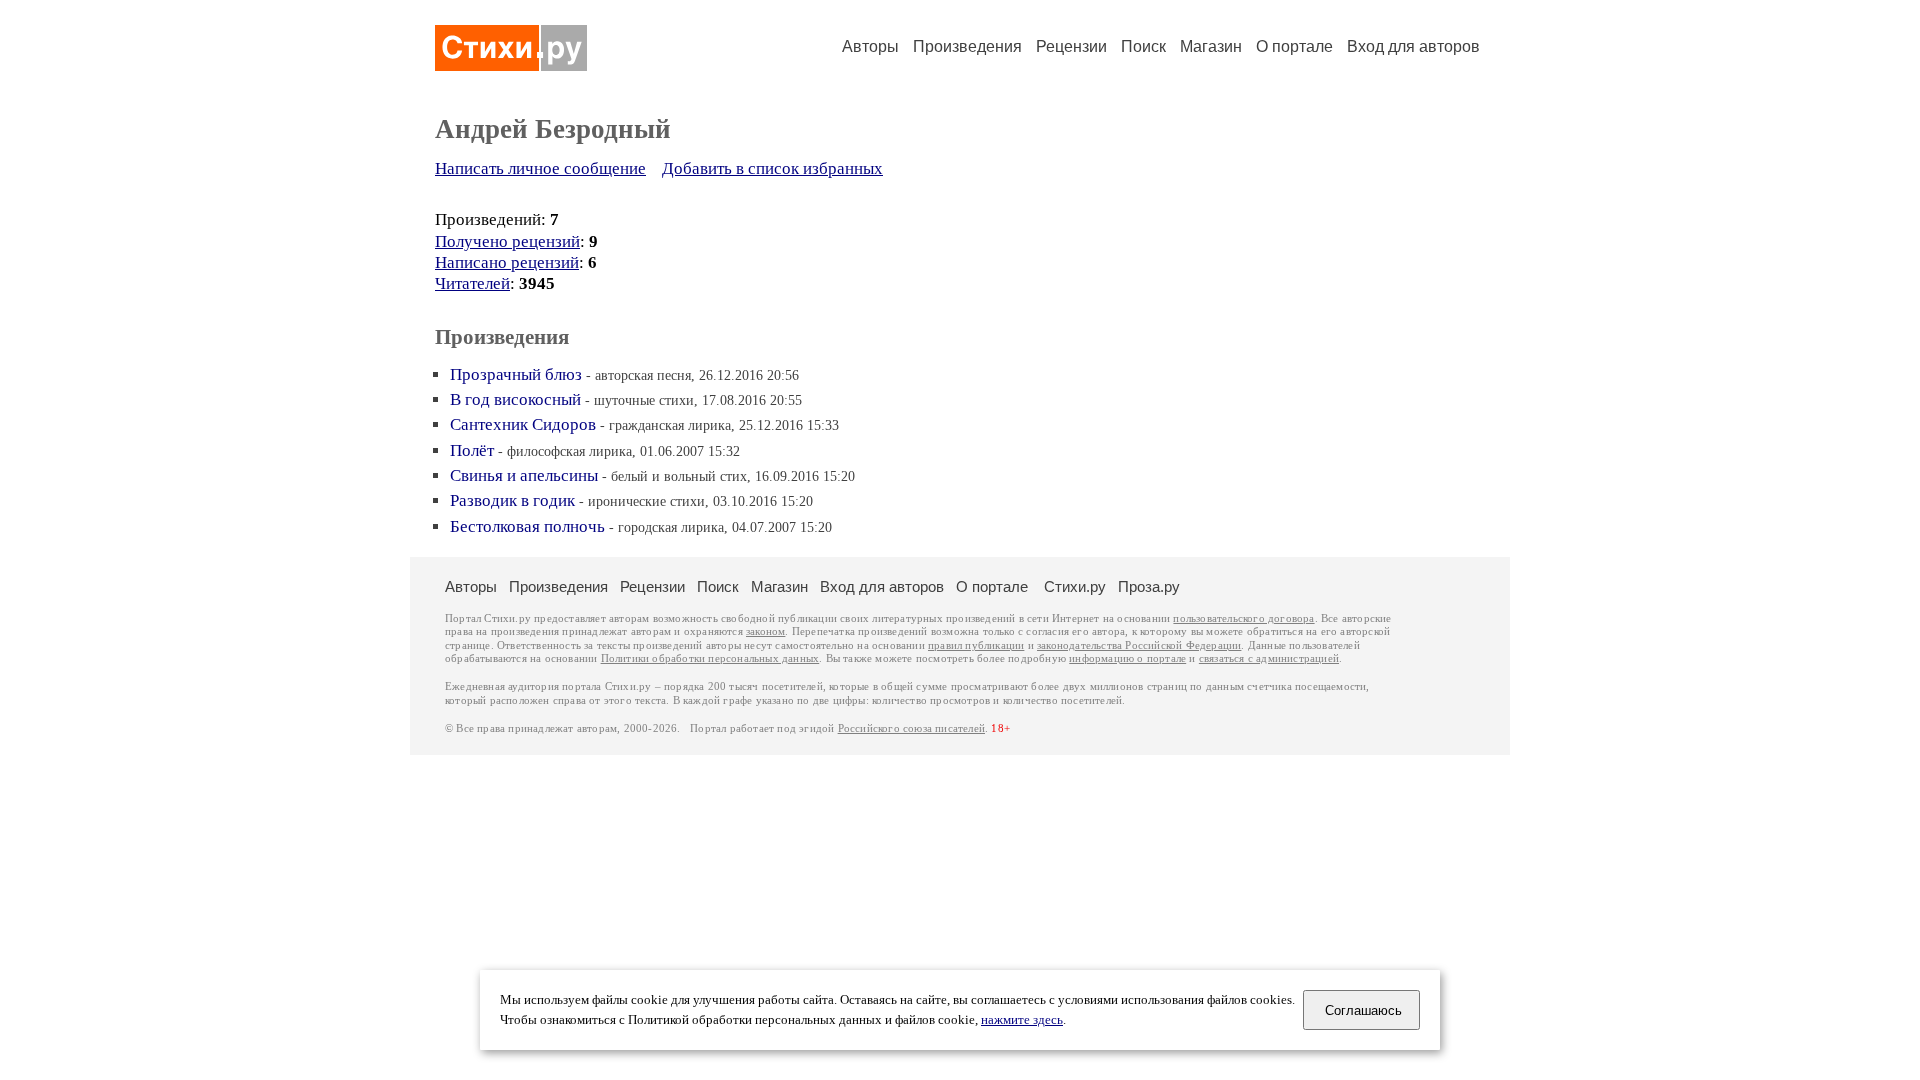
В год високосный (515, 399)
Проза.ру (1149, 586)
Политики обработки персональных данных (710, 658)
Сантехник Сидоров (523, 424)
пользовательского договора (1243, 618)
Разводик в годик (512, 500)
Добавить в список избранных (772, 168)
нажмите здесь (1022, 1020)
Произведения (967, 46)
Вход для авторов (1413, 46)
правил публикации (976, 645)
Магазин (1211, 46)
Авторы (870, 46)
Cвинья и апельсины (524, 475)
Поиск (1143, 46)
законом (765, 631)
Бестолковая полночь (527, 526)
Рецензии (1071, 46)
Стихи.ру (1075, 586)
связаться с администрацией (1269, 658)
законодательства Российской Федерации (1139, 645)
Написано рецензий (507, 262)
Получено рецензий (507, 241)
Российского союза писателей (911, 728)
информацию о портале (1127, 658)
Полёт (472, 450)
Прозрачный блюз (516, 374)
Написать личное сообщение (540, 168)
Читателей (472, 283)
